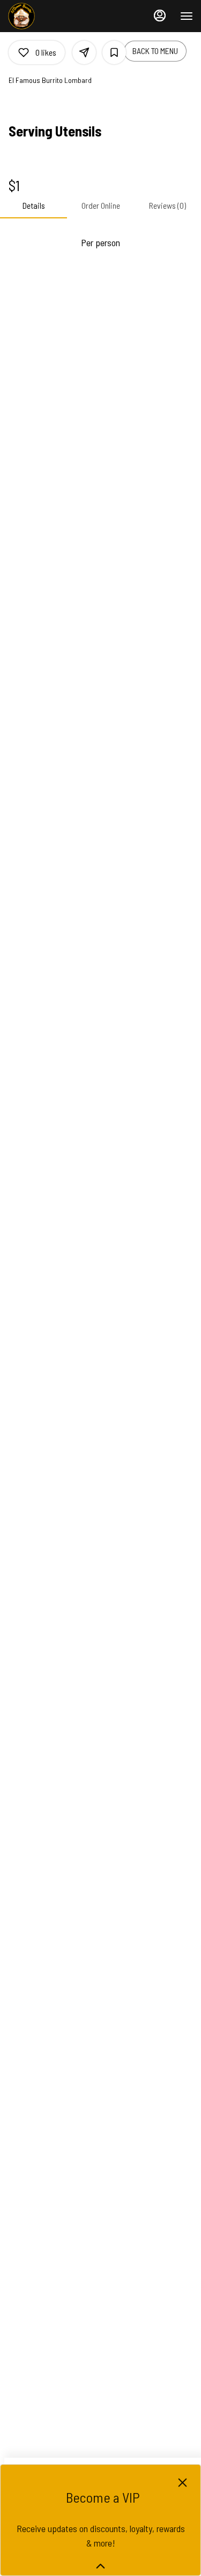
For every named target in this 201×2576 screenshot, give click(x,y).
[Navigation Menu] (187, 16)
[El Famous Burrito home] (56, 16)
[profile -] (160, 16)
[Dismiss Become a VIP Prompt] (183, 2483)
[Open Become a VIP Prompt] (100, 2566)
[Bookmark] (114, 52)
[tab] (33, 206)
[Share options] (84, 52)
